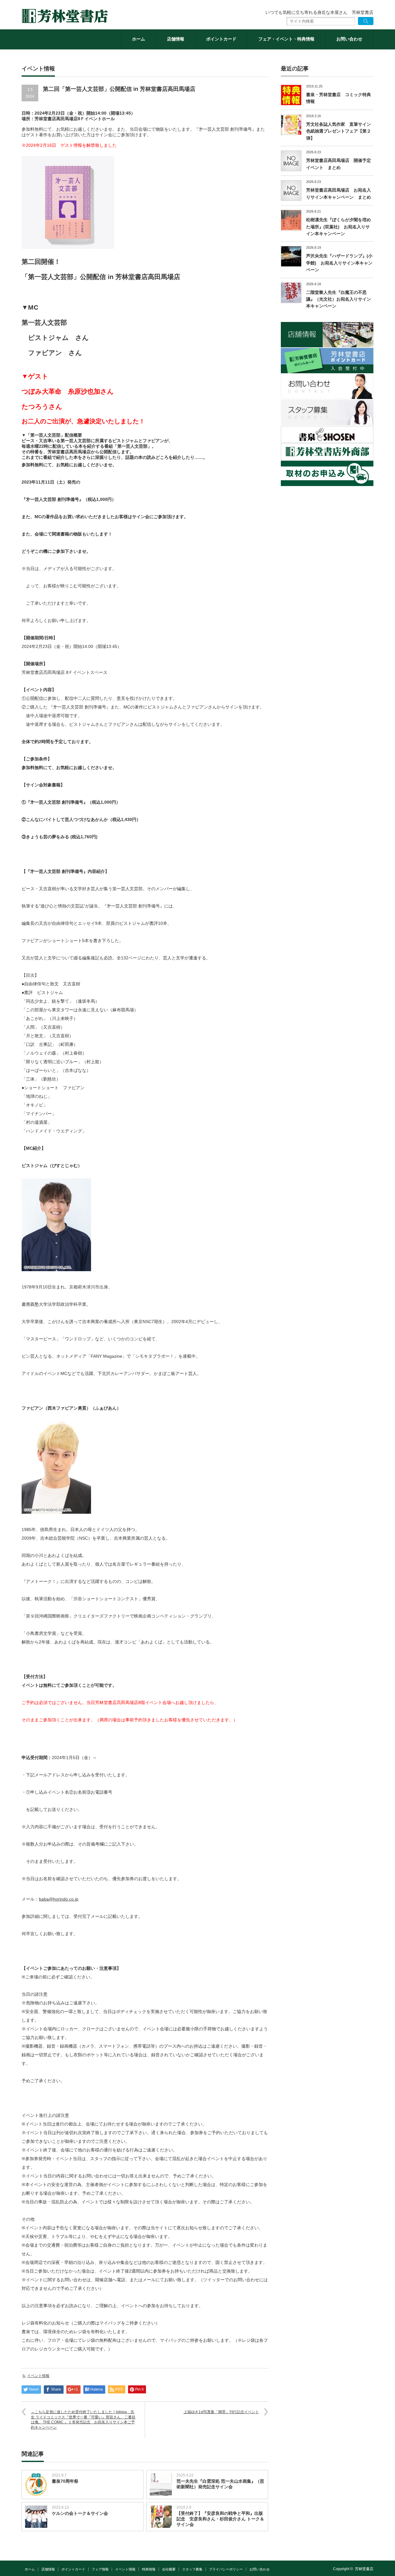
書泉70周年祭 (65, 2481)
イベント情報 (38, 2376)
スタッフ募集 (192, 2569)
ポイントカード (221, 39)
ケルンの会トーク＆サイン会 (80, 2513)
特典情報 (149, 2569)
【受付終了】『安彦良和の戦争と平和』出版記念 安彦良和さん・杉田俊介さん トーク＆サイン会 (220, 2519)
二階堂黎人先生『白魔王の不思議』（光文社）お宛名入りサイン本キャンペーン (339, 299)
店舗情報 (176, 39)
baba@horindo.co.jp (59, 1899)
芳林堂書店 (364, 2569)
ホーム (139, 39)
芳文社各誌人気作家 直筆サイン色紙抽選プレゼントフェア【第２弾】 (339, 131)
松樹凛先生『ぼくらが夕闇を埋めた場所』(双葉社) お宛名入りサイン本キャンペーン (339, 227)
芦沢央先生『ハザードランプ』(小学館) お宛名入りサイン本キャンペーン (339, 263)
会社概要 (169, 2569)
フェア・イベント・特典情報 (286, 39)
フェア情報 (100, 2569)
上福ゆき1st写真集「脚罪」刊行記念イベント (221, 2412)
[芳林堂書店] (65, 16)
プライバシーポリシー (226, 2569)
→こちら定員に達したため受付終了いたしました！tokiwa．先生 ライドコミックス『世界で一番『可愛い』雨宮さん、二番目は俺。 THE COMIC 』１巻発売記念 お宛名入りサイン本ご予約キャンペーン (83, 2420)
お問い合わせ (349, 39)
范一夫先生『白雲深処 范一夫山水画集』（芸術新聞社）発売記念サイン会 (220, 2484)
